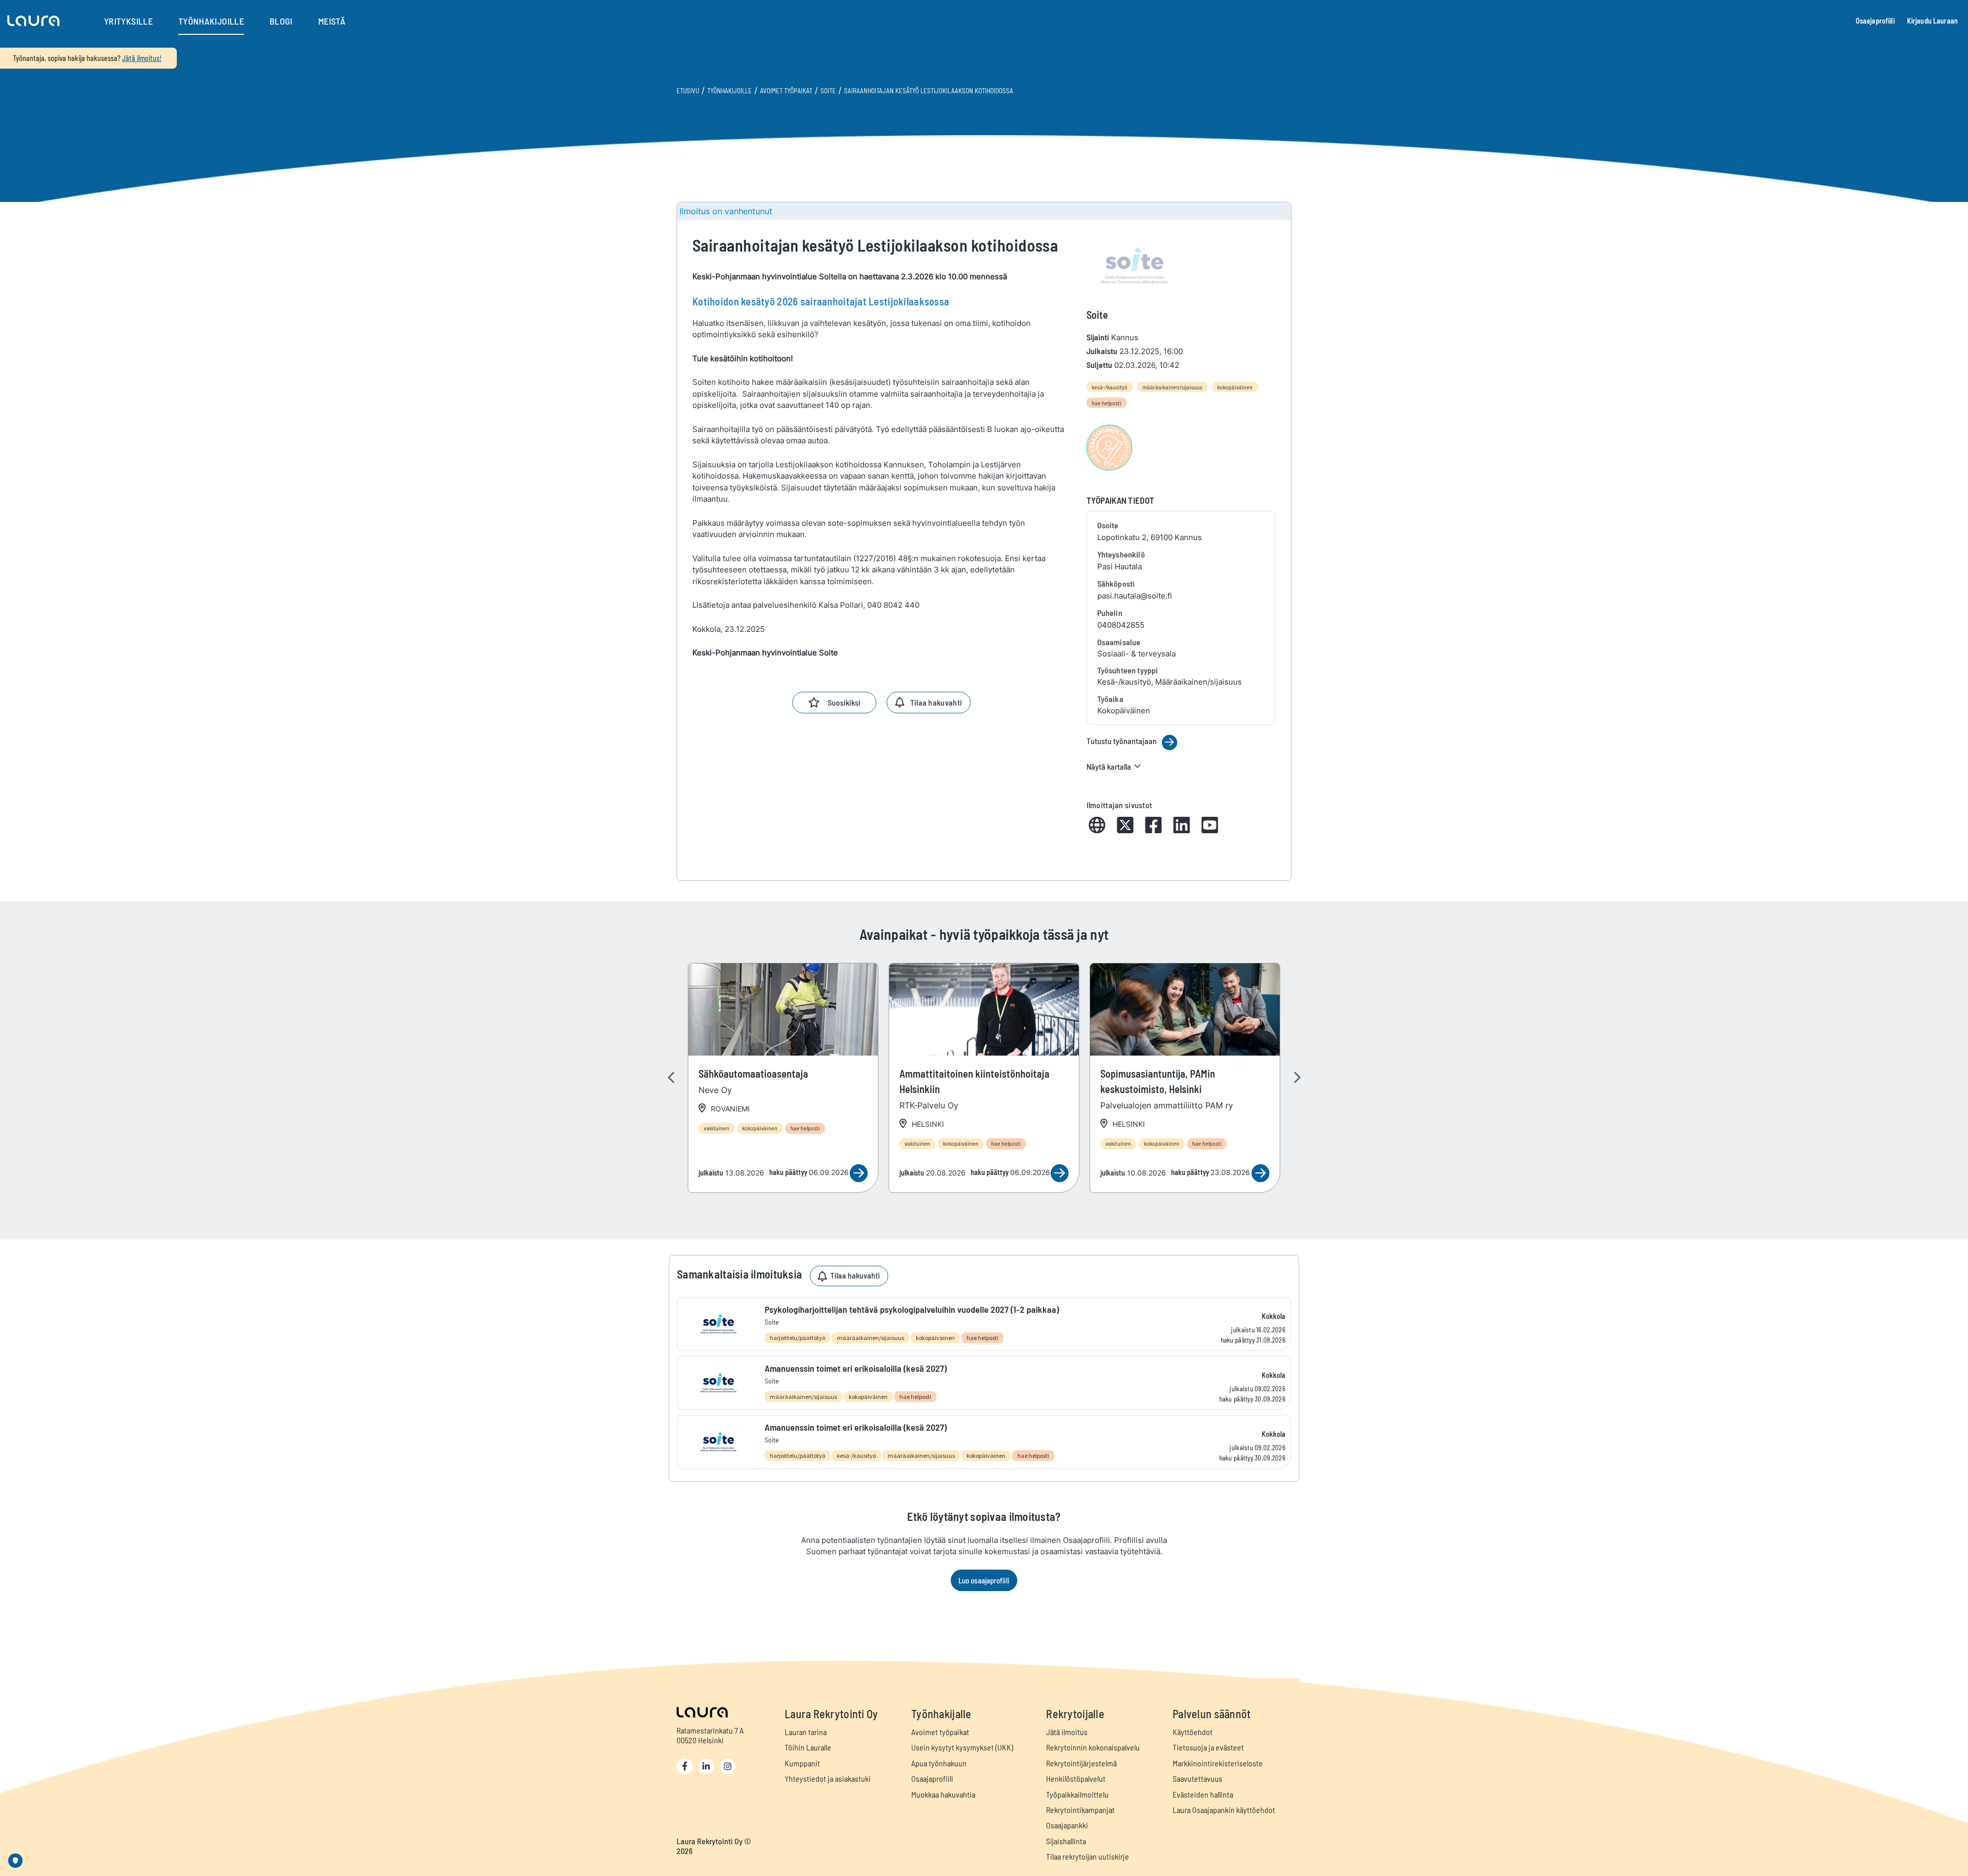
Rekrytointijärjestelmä (1081, 1763)
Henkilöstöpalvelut (1076, 1778)
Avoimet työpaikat (786, 91)
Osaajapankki (1067, 1825)
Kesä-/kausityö (1110, 387)
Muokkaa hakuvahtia (943, 1794)
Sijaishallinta (1066, 1841)
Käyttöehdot (1193, 1732)
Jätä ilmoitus (1067, 1732)
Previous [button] (671, 1078)
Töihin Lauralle (808, 1747)
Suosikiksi (844, 702)
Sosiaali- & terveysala (1136, 654)
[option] (783, 1078)
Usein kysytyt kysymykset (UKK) (962, 1747)
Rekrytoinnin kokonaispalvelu (1093, 1747)
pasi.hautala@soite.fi (1135, 596)
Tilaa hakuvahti (936, 702)
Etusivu (688, 91)
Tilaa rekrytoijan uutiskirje (1088, 1856)
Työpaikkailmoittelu (1077, 1794)
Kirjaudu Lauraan (1932, 21)
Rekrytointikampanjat (1080, 1810)
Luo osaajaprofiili (984, 1580)
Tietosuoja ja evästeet (1208, 1747)
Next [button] (1297, 1078)
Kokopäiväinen (1235, 387)
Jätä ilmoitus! (142, 58)
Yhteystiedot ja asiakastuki (828, 1778)
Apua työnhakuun (939, 1763)
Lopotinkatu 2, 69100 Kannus (1150, 537)
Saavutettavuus (1197, 1778)
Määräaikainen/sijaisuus (1172, 387)
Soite (828, 91)
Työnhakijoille (730, 91)
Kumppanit (802, 1763)
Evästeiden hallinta (1203, 1794)
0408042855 (1121, 625)
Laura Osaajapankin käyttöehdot (1224, 1810)
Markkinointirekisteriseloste (1218, 1763)
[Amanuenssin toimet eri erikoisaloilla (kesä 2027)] (984, 1383)
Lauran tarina (806, 1732)
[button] (33, 21)
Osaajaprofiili (1875, 21)
